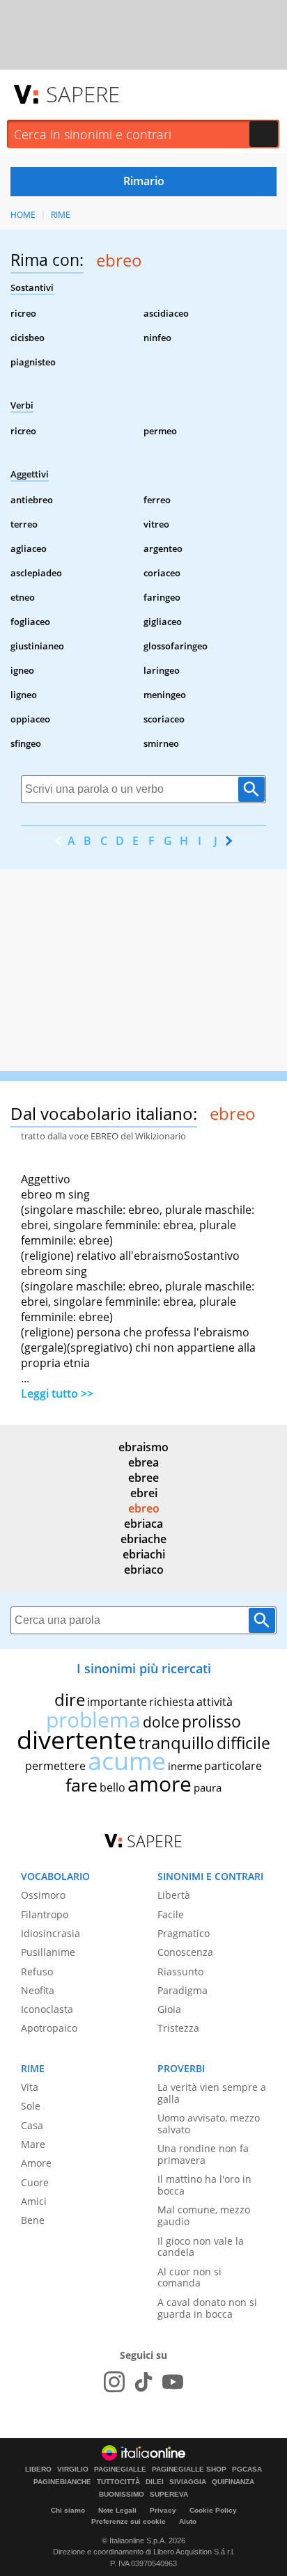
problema (93, 1720)
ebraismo (143, 1447)
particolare (233, 1766)
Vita (30, 2087)
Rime (61, 215)
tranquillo (177, 1743)
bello (113, 1787)
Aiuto (188, 2521)
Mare (33, 2144)
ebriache (143, 1539)
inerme (185, 1766)
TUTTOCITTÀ (118, 2482)
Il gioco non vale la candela (201, 2247)
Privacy (163, 2510)
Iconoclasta (47, 2009)
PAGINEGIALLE (120, 2470)
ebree (143, 1478)
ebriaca (143, 1524)
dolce (161, 1722)
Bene (33, 2220)
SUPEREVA (169, 2495)
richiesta (172, 1702)
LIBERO (38, 2470)
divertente (77, 1740)
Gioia (169, 2009)
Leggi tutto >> (57, 1393)
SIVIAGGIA (188, 2482)
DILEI (155, 2482)
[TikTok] (143, 2382)
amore (160, 1784)
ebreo (144, 1508)
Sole (31, 2106)
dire (70, 1699)
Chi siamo (68, 2510)
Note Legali (117, 2510)
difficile (243, 1743)
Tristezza (178, 2028)
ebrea (143, 1462)
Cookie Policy (213, 2510)
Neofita (38, 1990)
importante (117, 1702)
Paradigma (183, 1990)
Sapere (83, 94)
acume (127, 1761)
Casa (32, 2125)
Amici (34, 2201)
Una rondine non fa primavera (203, 2154)
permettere (55, 1766)
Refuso (37, 1971)
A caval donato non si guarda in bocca (207, 2308)
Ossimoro (43, 1895)
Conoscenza (185, 1952)
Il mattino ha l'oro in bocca (204, 2185)
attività (215, 1702)
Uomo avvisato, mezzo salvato (209, 2124)
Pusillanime (48, 1952)
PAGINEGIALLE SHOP (189, 2470)
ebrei (144, 1493)
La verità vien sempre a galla (212, 2093)
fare (82, 1785)
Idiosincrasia (51, 1933)
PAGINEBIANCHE (62, 2482)
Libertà (174, 1895)
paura (208, 1787)
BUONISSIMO (122, 2495)
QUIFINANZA (233, 2482)
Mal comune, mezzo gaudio (204, 2215)
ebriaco (144, 1570)
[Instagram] (114, 2382)
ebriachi (144, 1554)
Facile (171, 1914)
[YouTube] (173, 2382)
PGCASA (247, 2470)
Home (23, 215)
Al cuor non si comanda (189, 2277)
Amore (36, 2163)
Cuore (35, 2182)
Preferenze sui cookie (129, 2521)
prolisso (211, 1721)
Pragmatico (184, 1933)
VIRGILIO (73, 2470)
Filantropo (45, 1914)
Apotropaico (49, 2028)
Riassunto (180, 1971)
